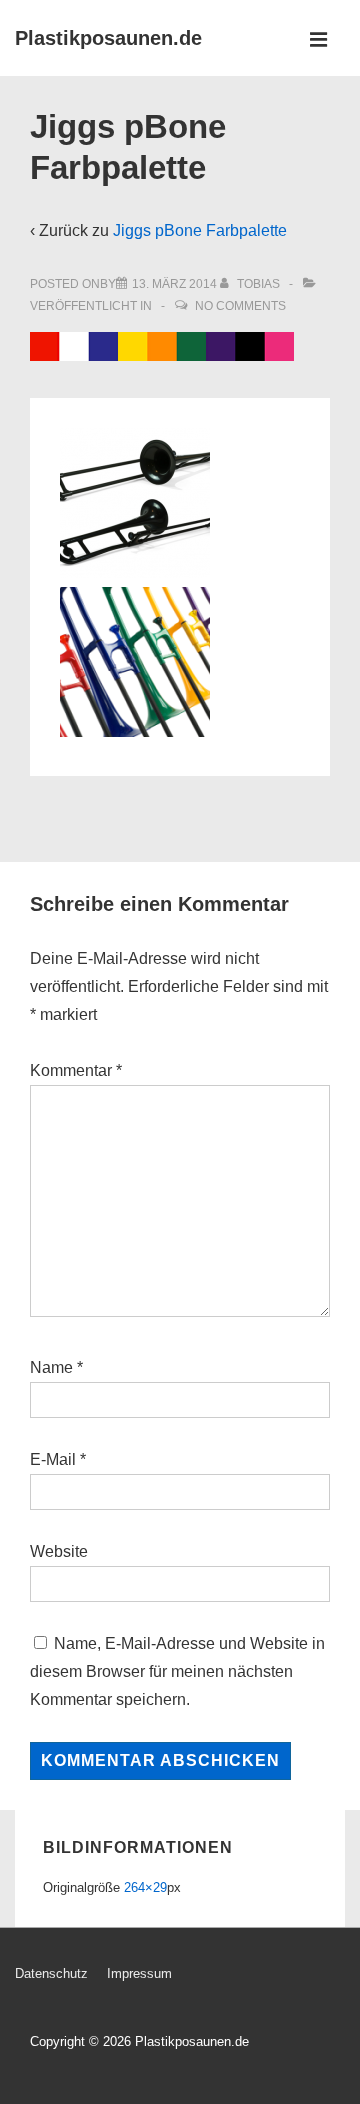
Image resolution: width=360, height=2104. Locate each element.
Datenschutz (51, 1973)
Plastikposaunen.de (108, 38)
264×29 (145, 1887)
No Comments (240, 306)
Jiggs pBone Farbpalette (200, 230)
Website (59, 1551)
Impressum (139, 1973)
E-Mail (53, 1459)
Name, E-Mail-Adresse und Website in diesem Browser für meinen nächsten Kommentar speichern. (177, 1671)
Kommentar (76, 1070)
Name (51, 1367)
